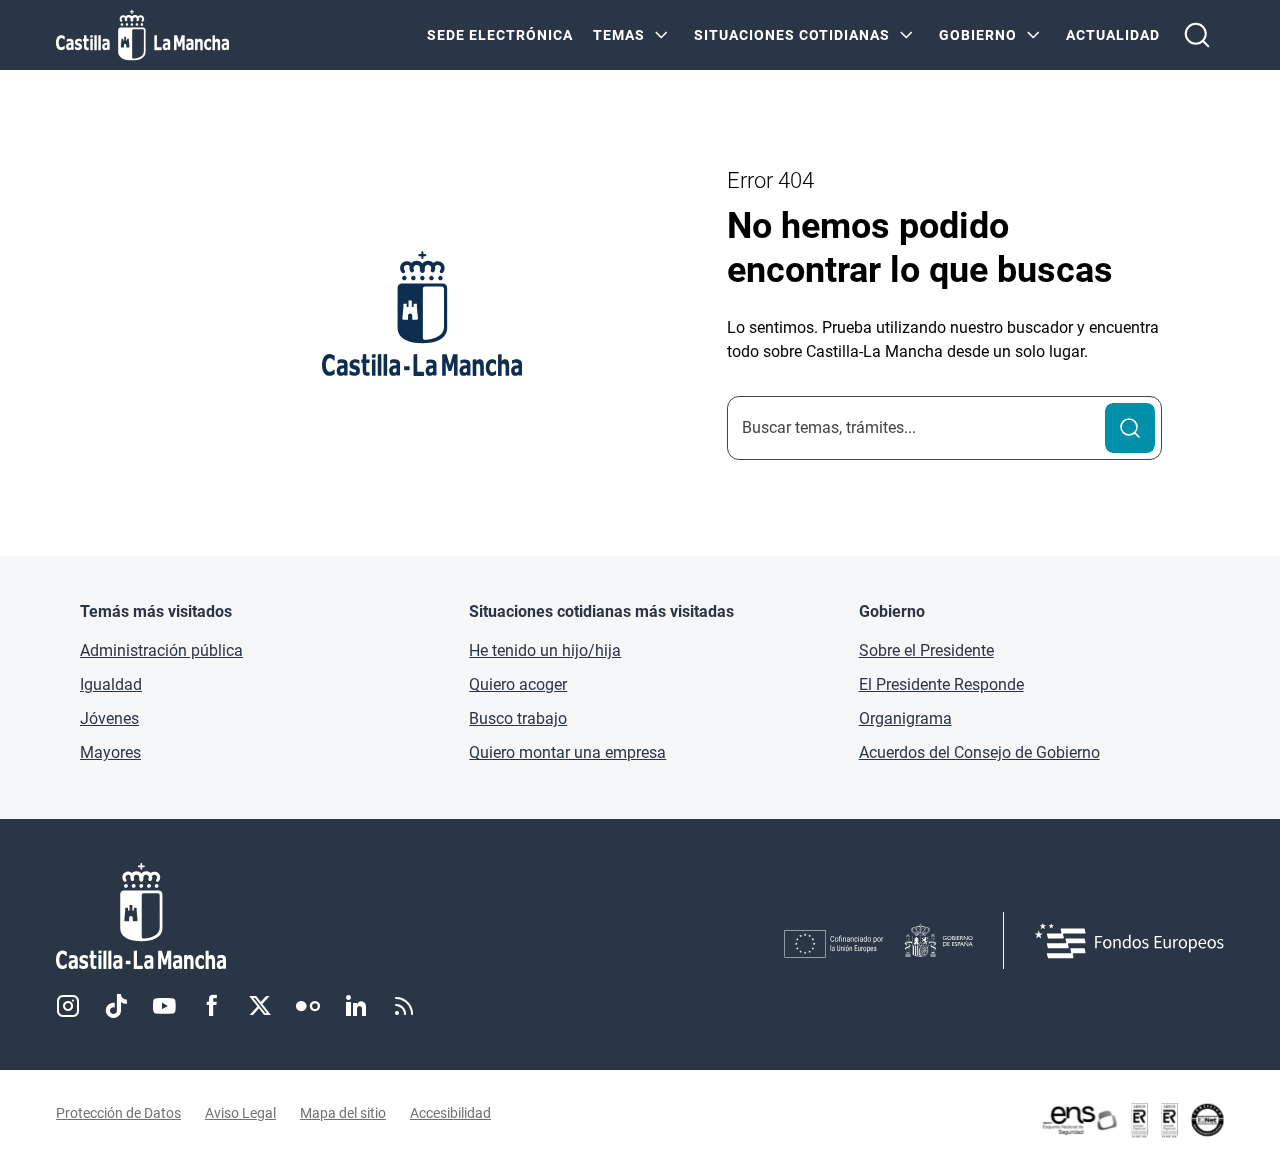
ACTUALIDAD (1113, 35)
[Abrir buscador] (1197, 35)
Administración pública (161, 650)
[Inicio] (327, 916)
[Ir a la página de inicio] (142, 35)
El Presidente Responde (941, 684)
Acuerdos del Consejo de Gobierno (979, 752)
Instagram (68, 1006)
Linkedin (356, 1006)
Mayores (110, 752)
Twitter (260, 1006)
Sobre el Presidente (926, 650)
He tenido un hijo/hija (545, 650)
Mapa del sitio (343, 1113)
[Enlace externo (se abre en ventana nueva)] (1132, 1120)
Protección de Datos (118, 1113)
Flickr (308, 1006)
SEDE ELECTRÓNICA (500, 35)
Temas (619, 35)
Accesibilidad (450, 1113)
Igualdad (111, 684)
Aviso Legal (240, 1113)
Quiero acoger (518, 684)
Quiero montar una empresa (567, 752)
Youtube (164, 1006)
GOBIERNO (978, 35)
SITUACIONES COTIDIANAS (792, 35)
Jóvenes (109, 718)
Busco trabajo (518, 718)
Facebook (212, 1006)
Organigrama (905, 718)
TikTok (116, 1006)
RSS (404, 1006)
